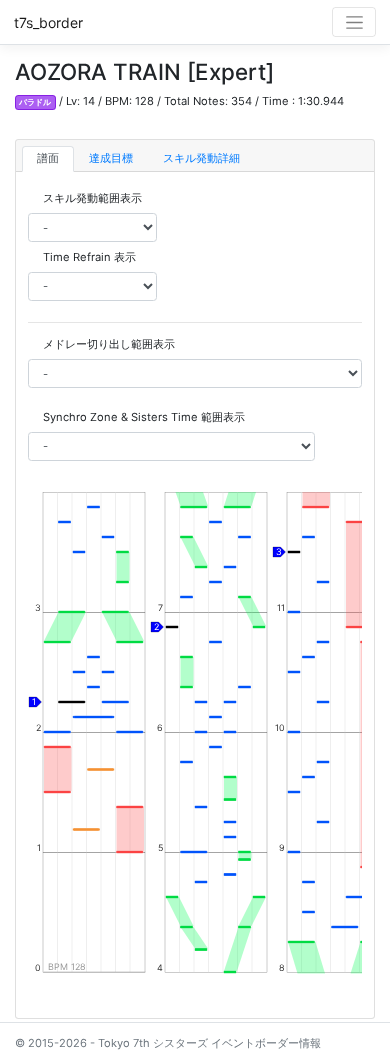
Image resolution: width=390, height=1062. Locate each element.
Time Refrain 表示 (89, 257)
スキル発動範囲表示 (92, 198)
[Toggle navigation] (354, 22)
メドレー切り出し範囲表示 (109, 344)
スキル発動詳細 (201, 158)
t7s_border (48, 22)
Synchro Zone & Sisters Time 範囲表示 (144, 417)
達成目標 (111, 158)
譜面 (48, 158)
